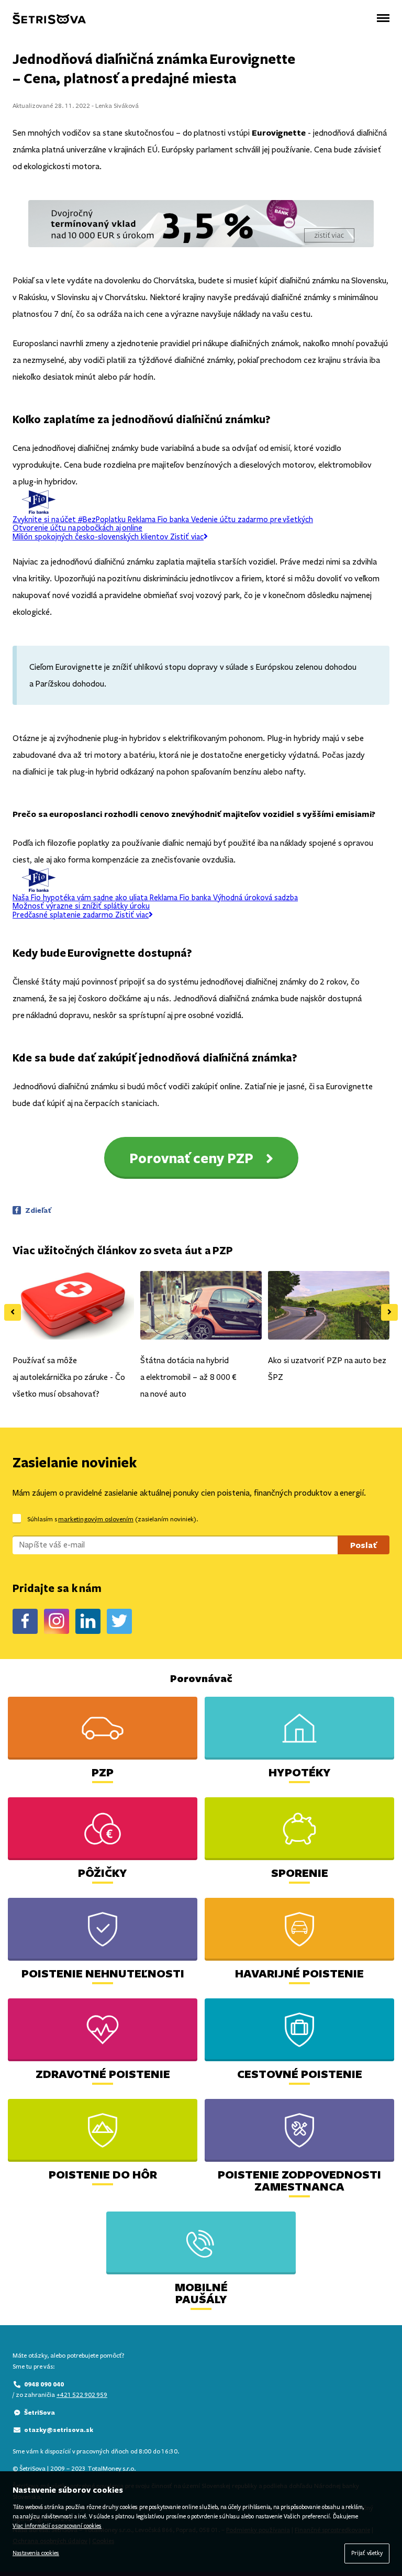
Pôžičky (103, 1872)
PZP (103, 1772)
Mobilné (201, 2293)
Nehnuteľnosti (103, 1973)
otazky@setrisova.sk (59, 2430)
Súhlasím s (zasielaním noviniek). (113, 1519)
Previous (13, 1312)
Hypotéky (300, 1772)
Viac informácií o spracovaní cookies (57, 2526)
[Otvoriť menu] (383, 18)
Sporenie (300, 1872)
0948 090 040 (44, 2384)
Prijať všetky (367, 2553)
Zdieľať (38, 1210)
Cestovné (300, 2074)
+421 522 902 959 (82, 2395)
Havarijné (299, 1973)
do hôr (103, 2174)
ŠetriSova (40, 2412)
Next (389, 1312)
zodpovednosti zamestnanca (299, 2180)
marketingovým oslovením (96, 1519)
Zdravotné (103, 2074)
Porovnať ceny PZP (191, 1158)
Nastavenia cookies (36, 2553)
